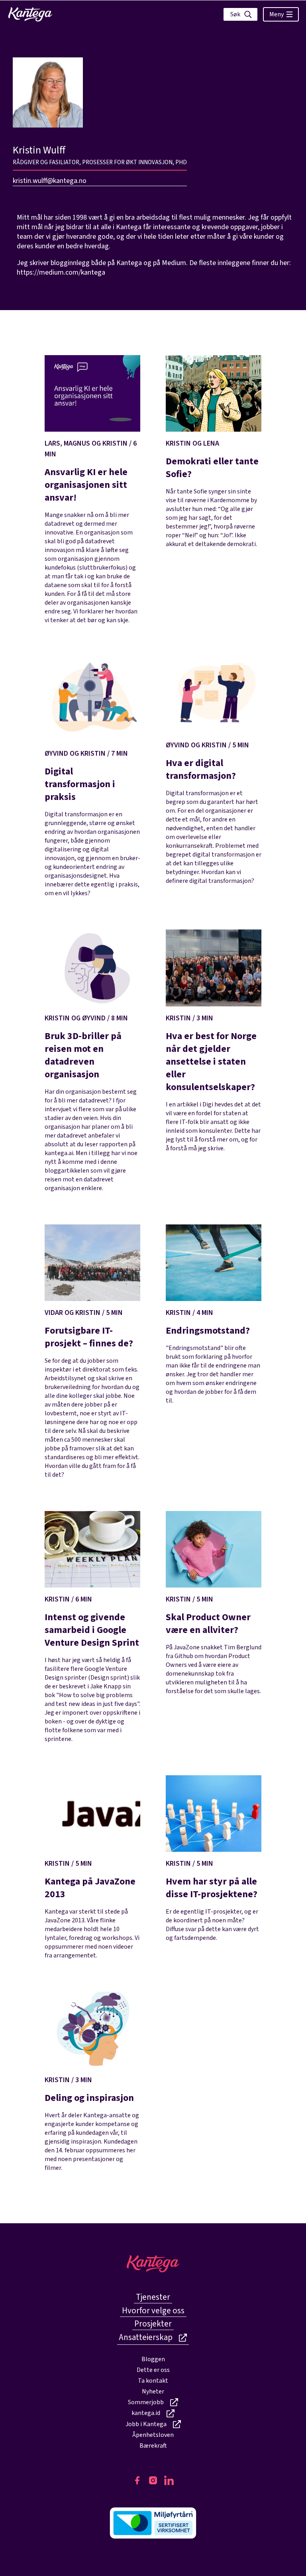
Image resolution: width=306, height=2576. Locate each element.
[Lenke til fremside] (30, 14)
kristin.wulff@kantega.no (50, 181)
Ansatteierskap (146, 2337)
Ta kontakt (153, 2381)
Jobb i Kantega (146, 2424)
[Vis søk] (240, 14)
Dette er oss (153, 2370)
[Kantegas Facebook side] (137, 2480)
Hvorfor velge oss (153, 2311)
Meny (277, 14)
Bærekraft (153, 2446)
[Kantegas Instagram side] (153, 2480)
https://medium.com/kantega (61, 272)
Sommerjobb (146, 2402)
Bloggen (153, 2359)
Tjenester (153, 2297)
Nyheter (153, 2391)
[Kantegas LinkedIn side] (169, 2480)
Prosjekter (153, 2324)
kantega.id (146, 2413)
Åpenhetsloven (153, 2435)
